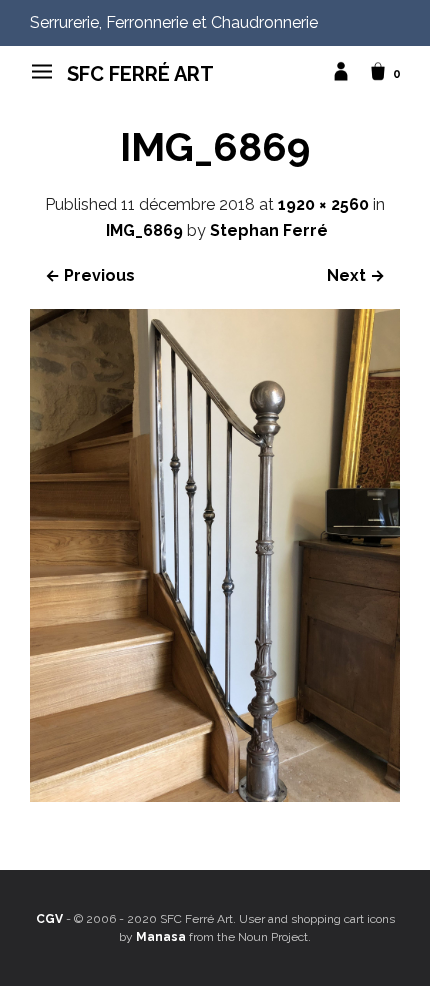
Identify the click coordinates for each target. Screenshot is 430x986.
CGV (49, 919)
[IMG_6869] (215, 796)
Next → (356, 275)
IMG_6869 (144, 230)
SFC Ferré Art (140, 74)
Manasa (161, 937)
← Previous (90, 275)
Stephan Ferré (269, 230)
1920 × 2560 (323, 204)
